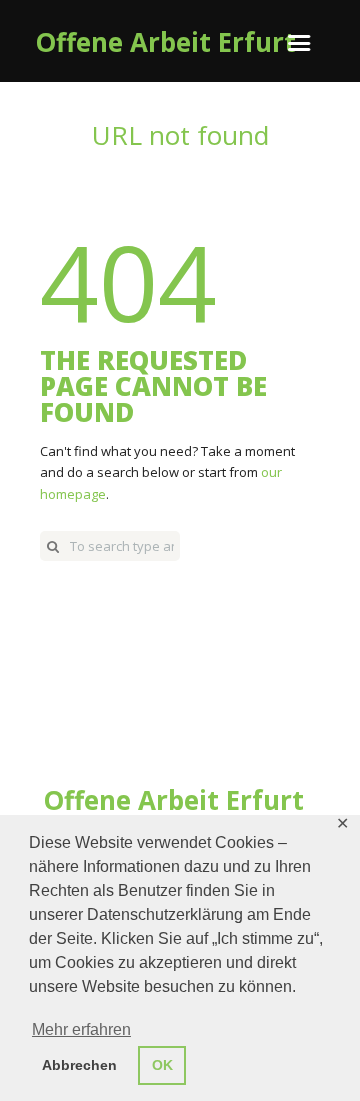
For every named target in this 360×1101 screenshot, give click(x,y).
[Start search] (53, 546)
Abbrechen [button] (79, 1065)
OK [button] (162, 1065)
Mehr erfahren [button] (81, 1029)
